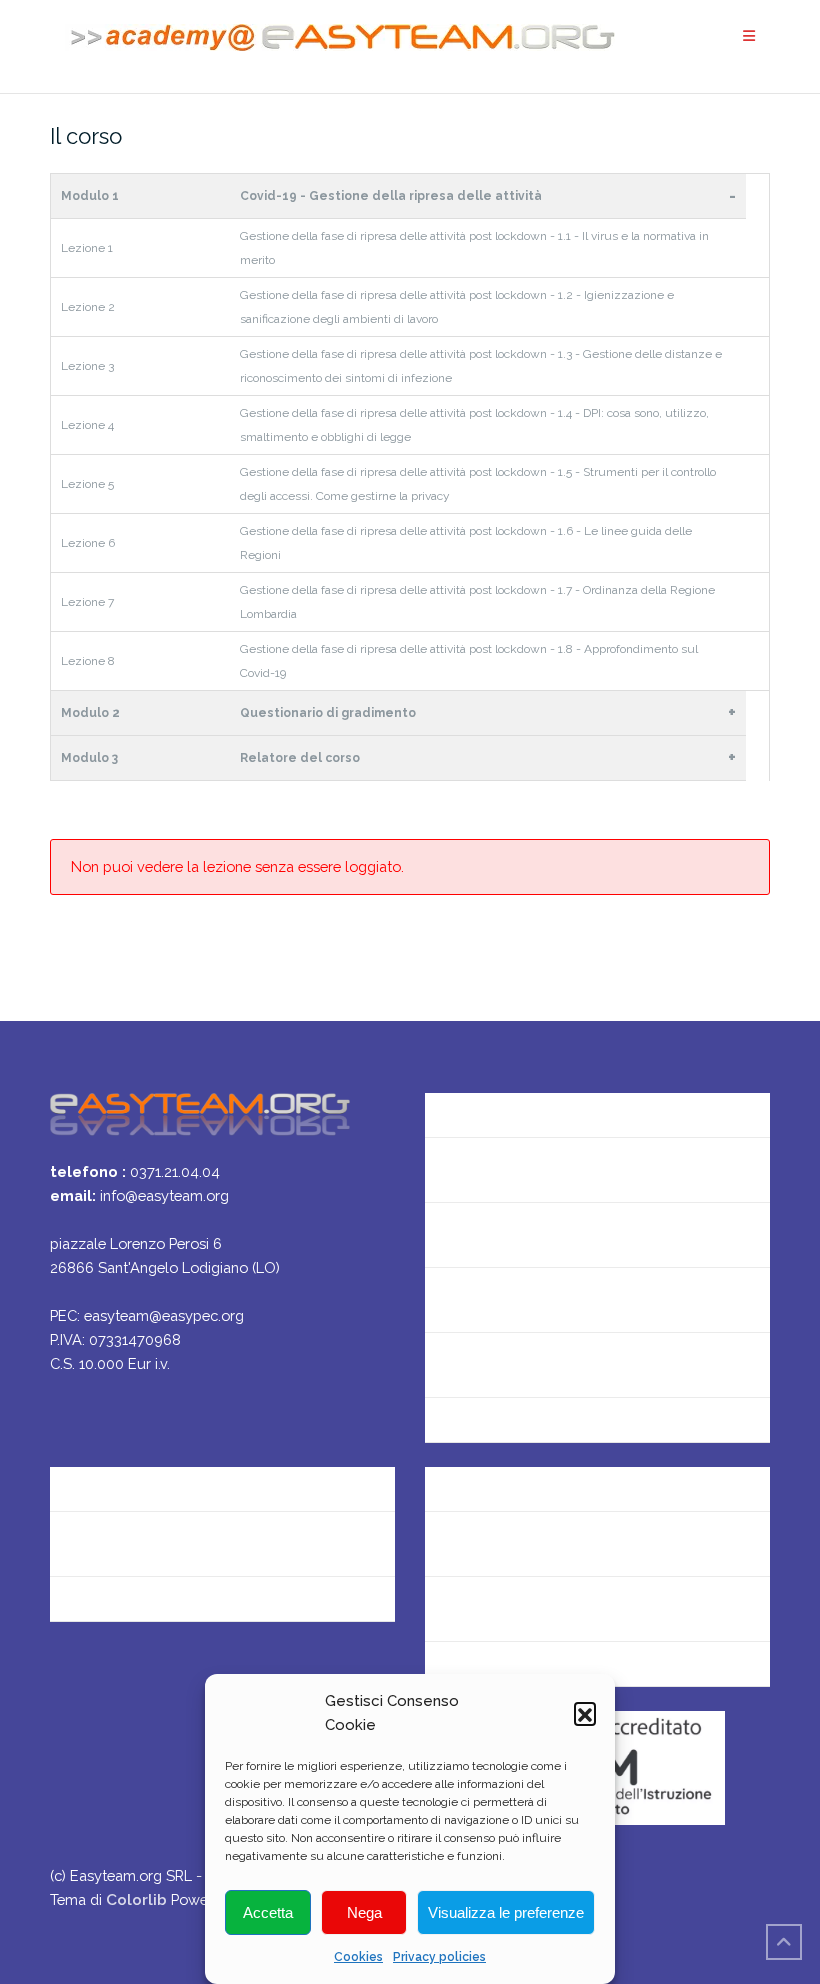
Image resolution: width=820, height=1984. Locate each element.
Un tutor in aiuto (483, 1429)
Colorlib (136, 1899)
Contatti (455, 1169)
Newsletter (465, 1234)
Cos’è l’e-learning (486, 1364)
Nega (364, 1912)
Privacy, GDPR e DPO (124, 1543)
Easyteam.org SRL (115, 1478)
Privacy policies (439, 1957)
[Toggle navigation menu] (749, 36)
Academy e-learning (123, 1608)
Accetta (268, 1912)
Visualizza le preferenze (506, 1912)
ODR (441, 1608)
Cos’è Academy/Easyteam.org (534, 1104)
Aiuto (444, 1299)
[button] (585, 1713)
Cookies (358, 1957)
